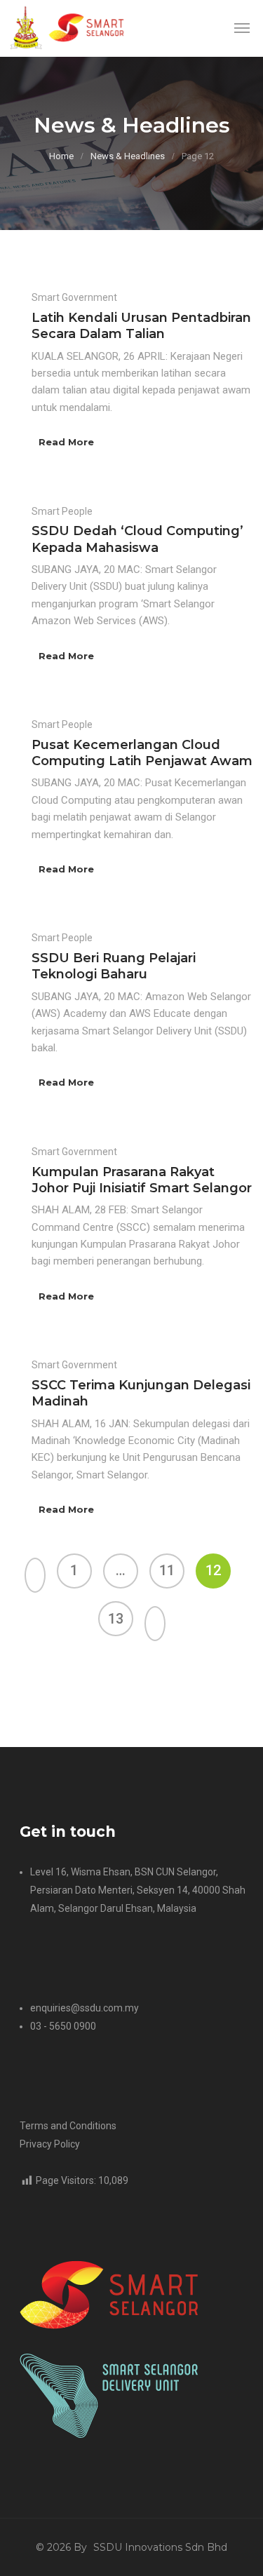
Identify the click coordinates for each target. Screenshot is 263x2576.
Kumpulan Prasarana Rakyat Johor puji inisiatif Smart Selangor (142, 1180)
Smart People (62, 511)
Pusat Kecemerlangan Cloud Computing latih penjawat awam (142, 753)
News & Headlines (128, 156)
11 (167, 1570)
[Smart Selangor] (71, 28)
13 (116, 1619)
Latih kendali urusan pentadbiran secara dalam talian (141, 326)
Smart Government (74, 297)
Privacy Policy (50, 2144)
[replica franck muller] (11, 1686)
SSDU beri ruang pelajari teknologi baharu (114, 966)
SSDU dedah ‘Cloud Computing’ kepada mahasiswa (137, 539)
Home (61, 156)
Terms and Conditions (68, 2126)
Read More (66, 442)
